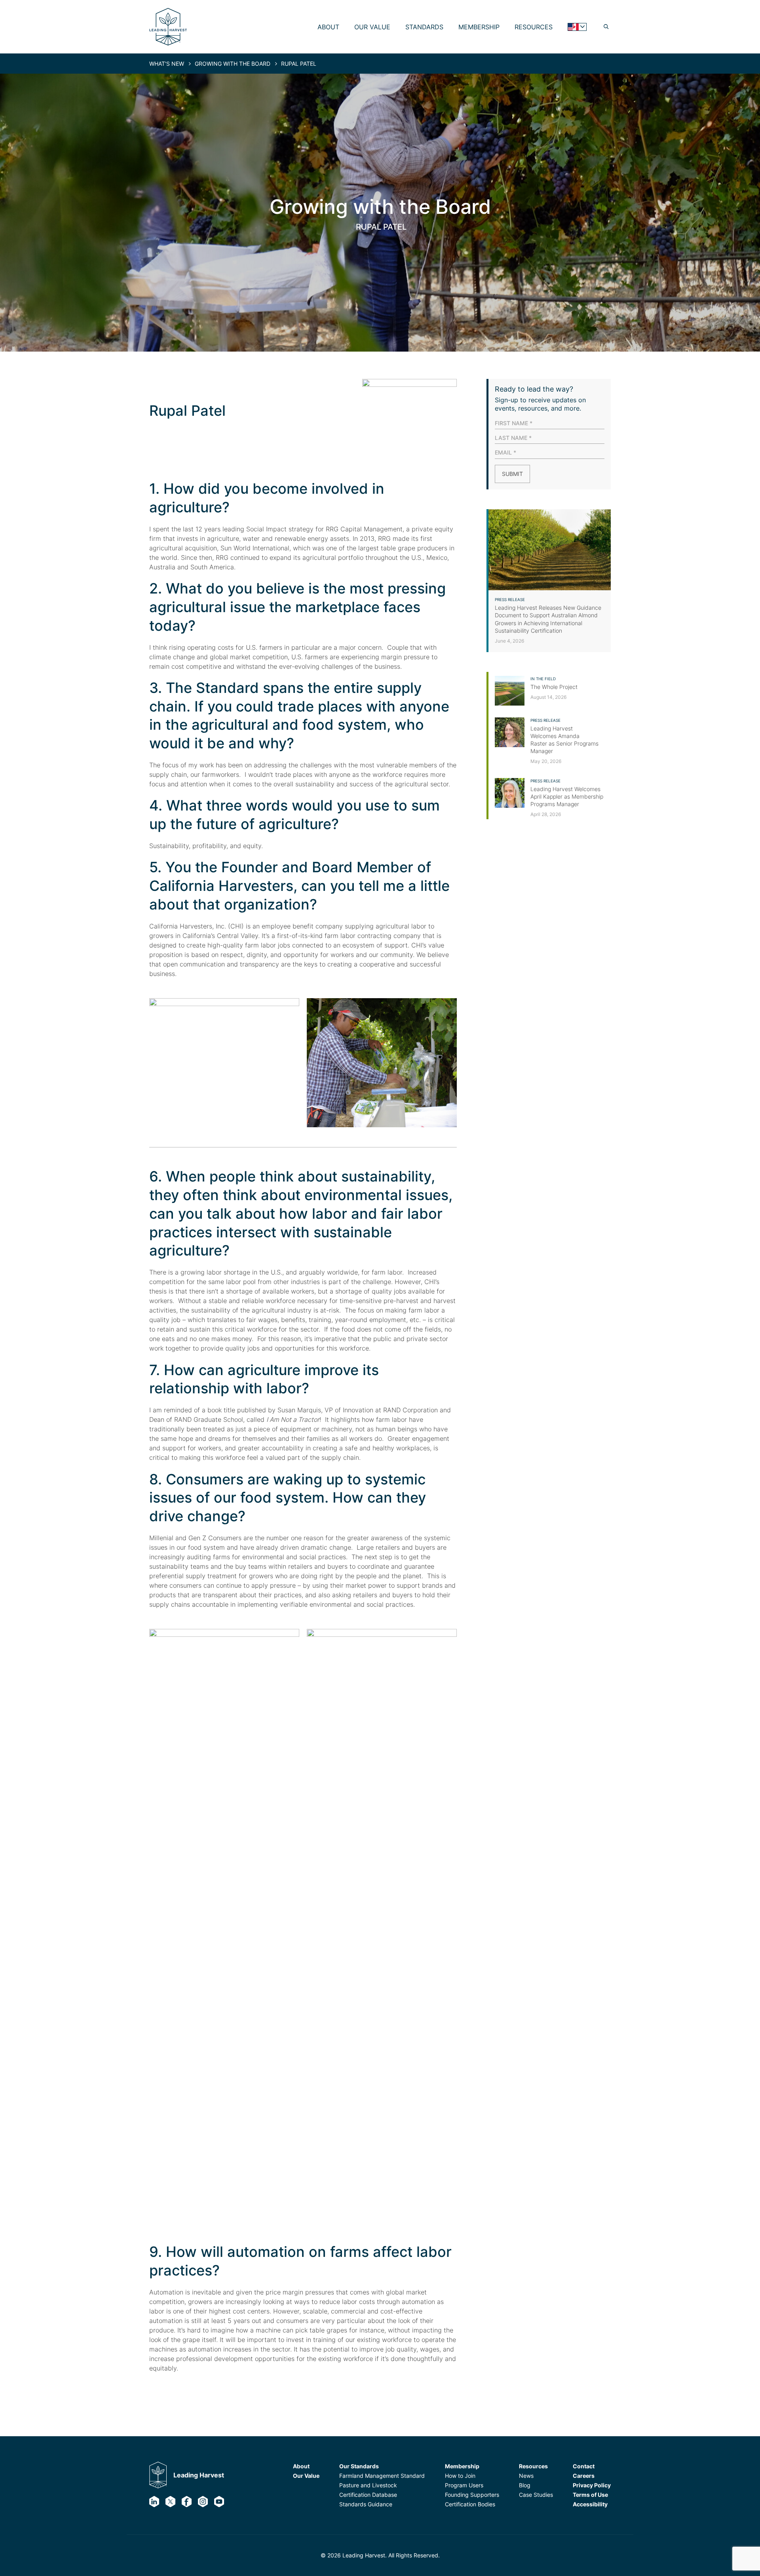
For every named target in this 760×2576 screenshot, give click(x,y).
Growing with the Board (233, 64)
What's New (167, 64)
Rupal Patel (299, 64)
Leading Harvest (199, 2475)
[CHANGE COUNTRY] (577, 27)
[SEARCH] (606, 27)
